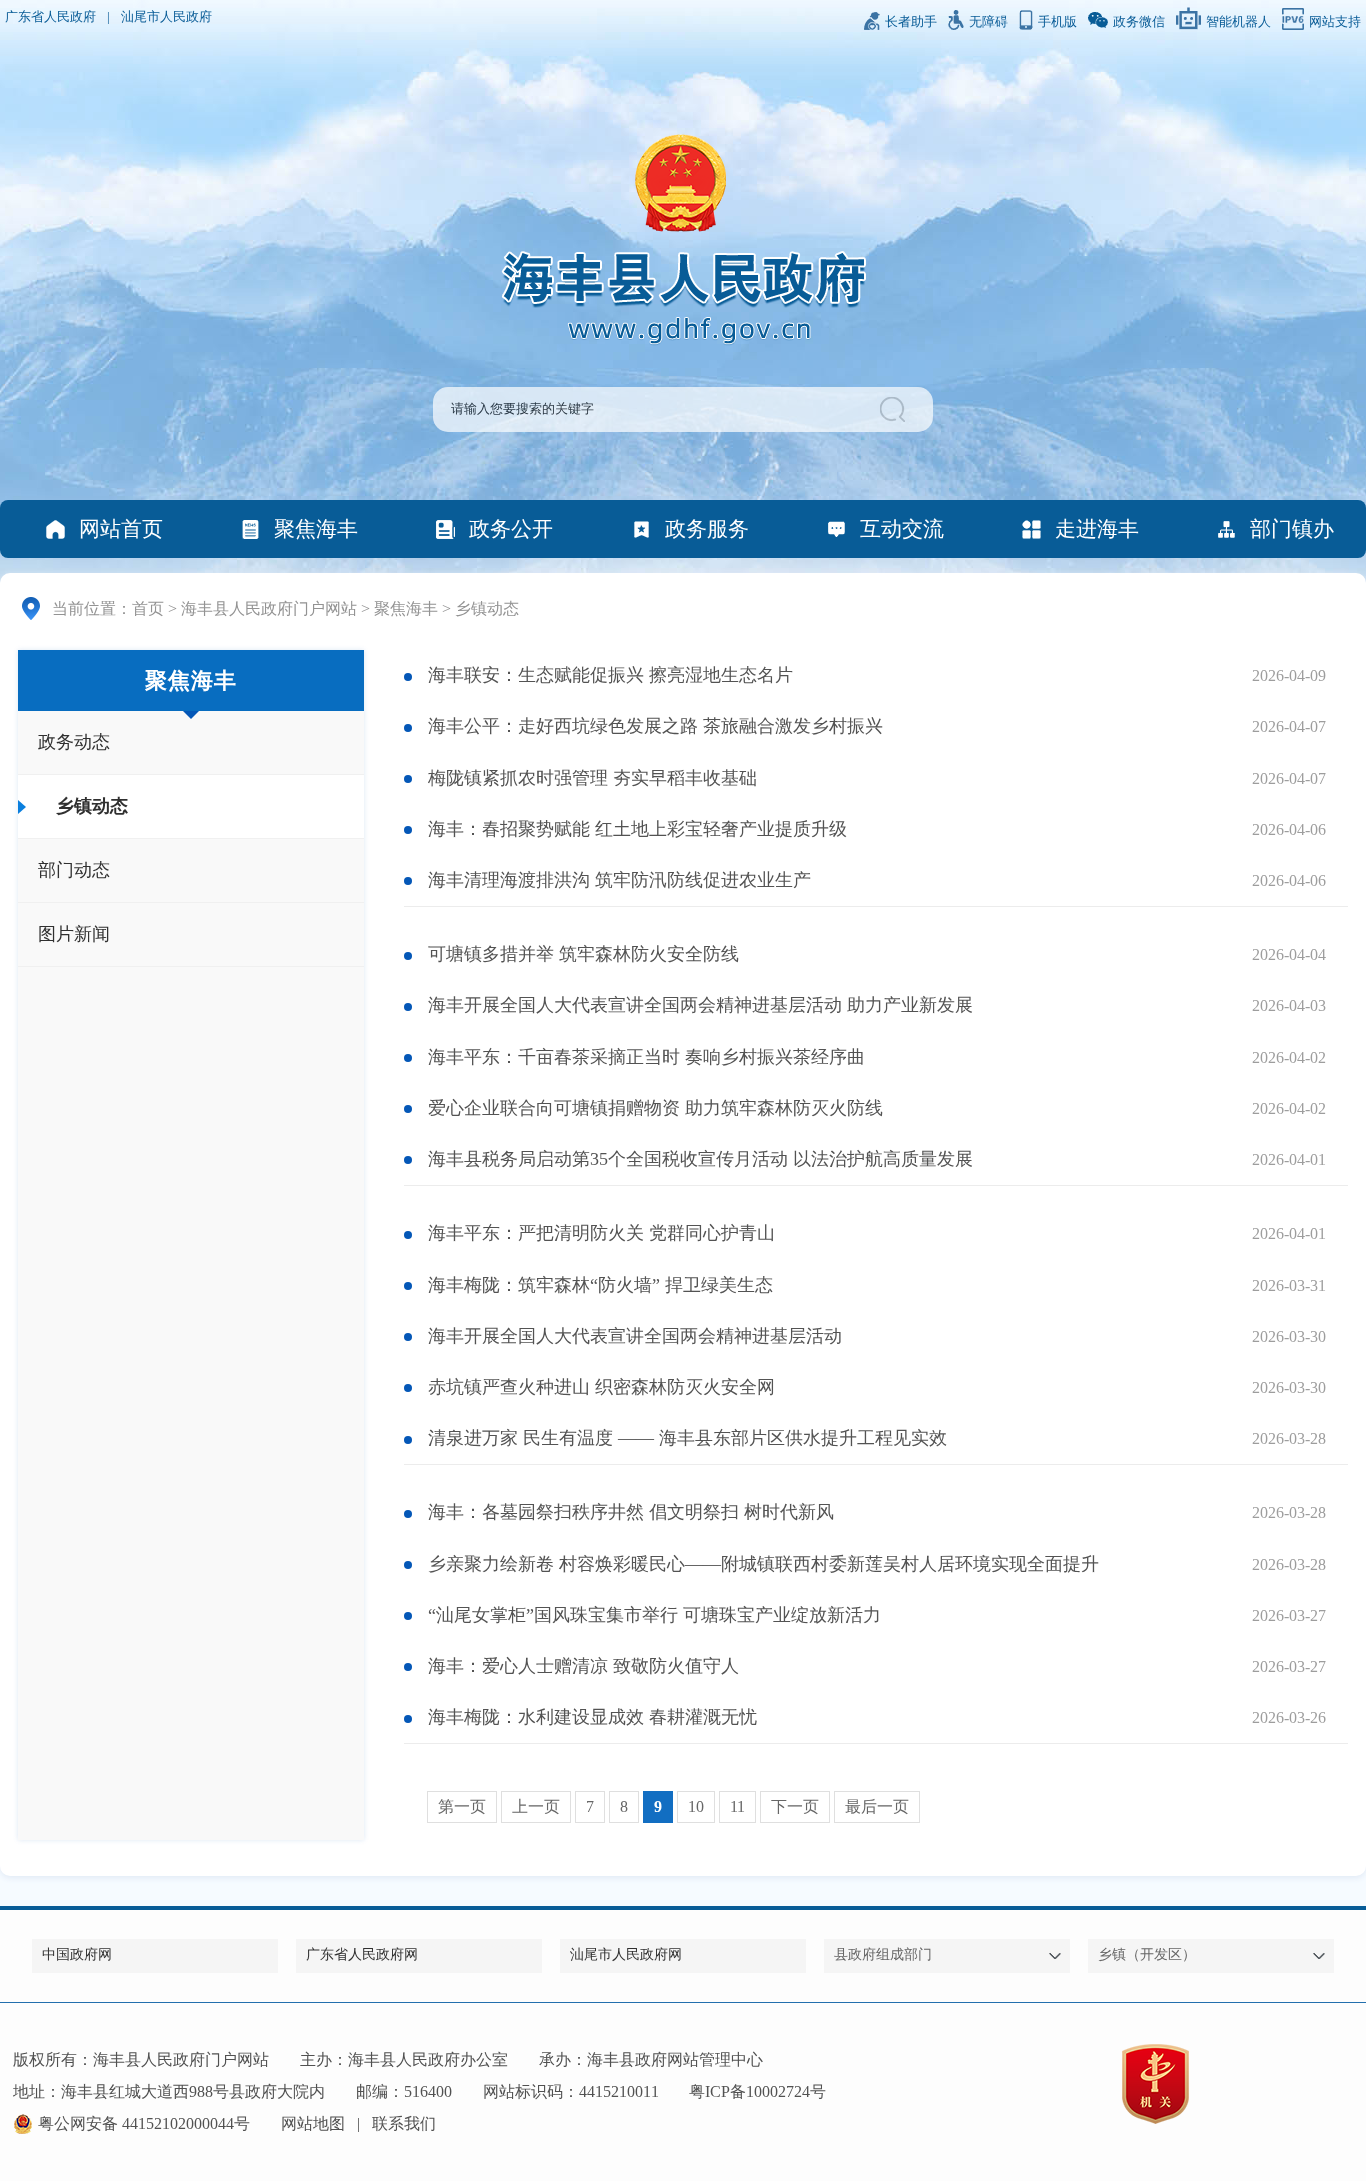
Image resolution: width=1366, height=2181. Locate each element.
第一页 (462, 1806)
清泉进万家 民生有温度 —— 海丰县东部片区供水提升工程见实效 (687, 1438)
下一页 (795, 1806)
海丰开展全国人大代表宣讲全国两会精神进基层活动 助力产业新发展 (700, 1005)
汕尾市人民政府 (166, 17)
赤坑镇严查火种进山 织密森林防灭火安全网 (601, 1387)
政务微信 (1139, 22)
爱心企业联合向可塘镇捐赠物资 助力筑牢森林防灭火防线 (655, 1108)
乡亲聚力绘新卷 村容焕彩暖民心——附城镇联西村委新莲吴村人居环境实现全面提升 (763, 1564)
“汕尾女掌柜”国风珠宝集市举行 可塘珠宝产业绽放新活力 (654, 1615)
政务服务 (707, 528)
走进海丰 (1097, 528)
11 (737, 1806)
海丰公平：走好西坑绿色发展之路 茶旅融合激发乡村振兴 (655, 726)
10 (696, 1806)
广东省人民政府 (50, 17)
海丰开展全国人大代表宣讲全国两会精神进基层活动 (635, 1336)
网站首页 (121, 528)
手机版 (1057, 22)
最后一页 (877, 1806)
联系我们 (404, 2123)
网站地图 (313, 2123)
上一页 (536, 1806)
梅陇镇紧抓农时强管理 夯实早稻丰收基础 (592, 778)
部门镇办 (1292, 528)
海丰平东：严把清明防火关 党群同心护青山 (601, 1233)
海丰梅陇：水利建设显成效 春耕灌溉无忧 (592, 1717)
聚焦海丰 (316, 528)
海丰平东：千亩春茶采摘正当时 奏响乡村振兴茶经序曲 (646, 1057)
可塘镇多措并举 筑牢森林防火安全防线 (583, 954)
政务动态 (74, 742)
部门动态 (74, 870)
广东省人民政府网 (362, 1954)
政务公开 (511, 528)
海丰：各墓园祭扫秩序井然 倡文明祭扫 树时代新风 (631, 1512)
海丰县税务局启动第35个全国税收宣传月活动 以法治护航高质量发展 (700, 1159)
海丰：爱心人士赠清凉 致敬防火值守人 (583, 1666)
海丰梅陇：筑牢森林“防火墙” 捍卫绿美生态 (600, 1285)
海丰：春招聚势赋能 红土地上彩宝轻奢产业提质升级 (637, 829)
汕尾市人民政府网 (626, 1954)
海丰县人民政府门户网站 (269, 608)
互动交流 (902, 528)
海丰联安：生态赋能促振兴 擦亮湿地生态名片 (610, 675)
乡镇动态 (487, 608)
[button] (895, 409)
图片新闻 (74, 934)
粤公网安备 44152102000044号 (144, 2123)
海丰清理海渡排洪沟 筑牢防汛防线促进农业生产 (619, 880)
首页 (148, 608)
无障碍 (988, 22)
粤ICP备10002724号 (757, 2091)
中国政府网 (77, 1954)
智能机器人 (1238, 22)
